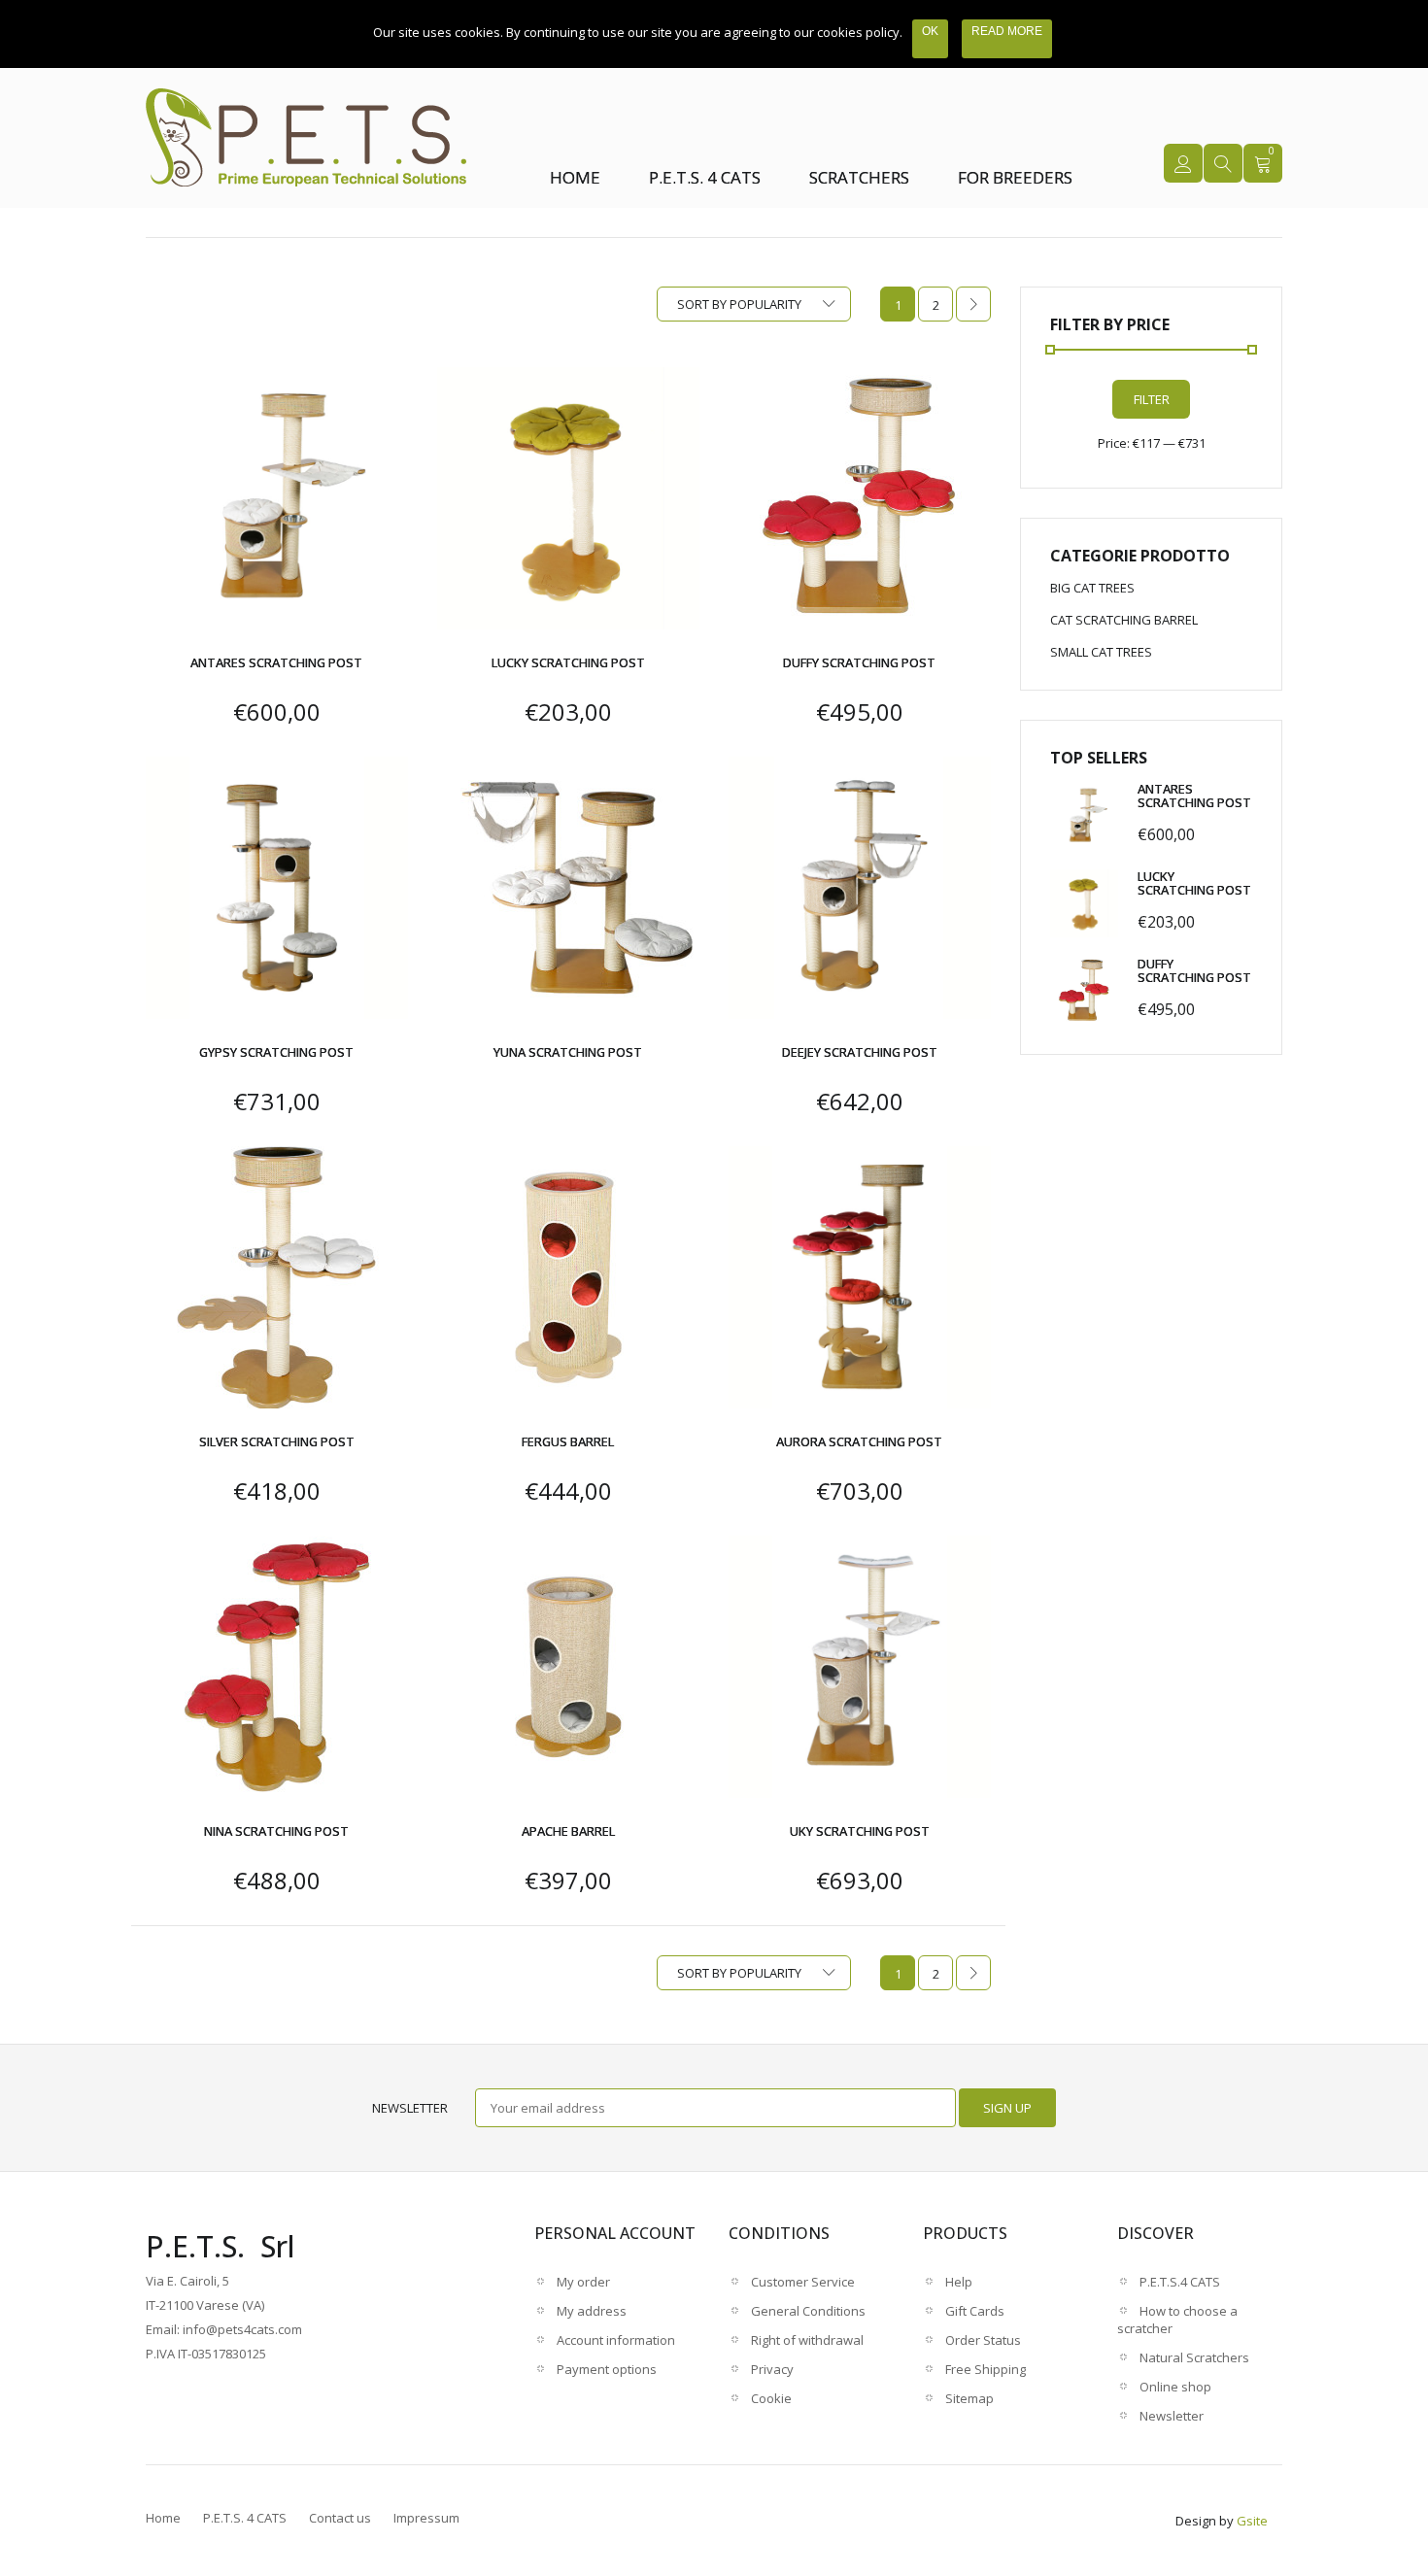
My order (583, 2282)
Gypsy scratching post (276, 1052)
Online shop (1175, 2387)
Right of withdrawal (807, 2340)
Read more (1007, 31)
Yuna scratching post (568, 1052)
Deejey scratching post (860, 1052)
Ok (930, 31)
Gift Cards (975, 2311)
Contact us (340, 2518)
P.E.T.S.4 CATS (1180, 2282)
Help (959, 2282)
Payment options (607, 2369)
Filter (1152, 399)
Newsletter (410, 2108)
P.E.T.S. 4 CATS (705, 177)
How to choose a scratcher (1177, 2320)
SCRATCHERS (859, 177)
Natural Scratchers (1194, 2357)
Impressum (426, 2518)
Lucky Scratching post (568, 662)
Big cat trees (1092, 588)
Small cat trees (1101, 652)
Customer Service (803, 2282)
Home (575, 177)
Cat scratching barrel (1124, 620)
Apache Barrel (568, 1831)
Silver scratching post (277, 1441)
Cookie (771, 2398)
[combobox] (754, 304)
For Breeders (1015, 177)
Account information (616, 2340)
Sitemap (969, 2398)
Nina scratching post (276, 1831)
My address (592, 2311)
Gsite (1252, 2521)
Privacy (772, 2369)
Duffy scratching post (859, 662)
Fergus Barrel (568, 1441)
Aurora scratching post (859, 1441)
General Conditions (808, 2311)
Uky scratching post (860, 1831)
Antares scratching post (276, 662)
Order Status (983, 2340)
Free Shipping (986, 2369)
